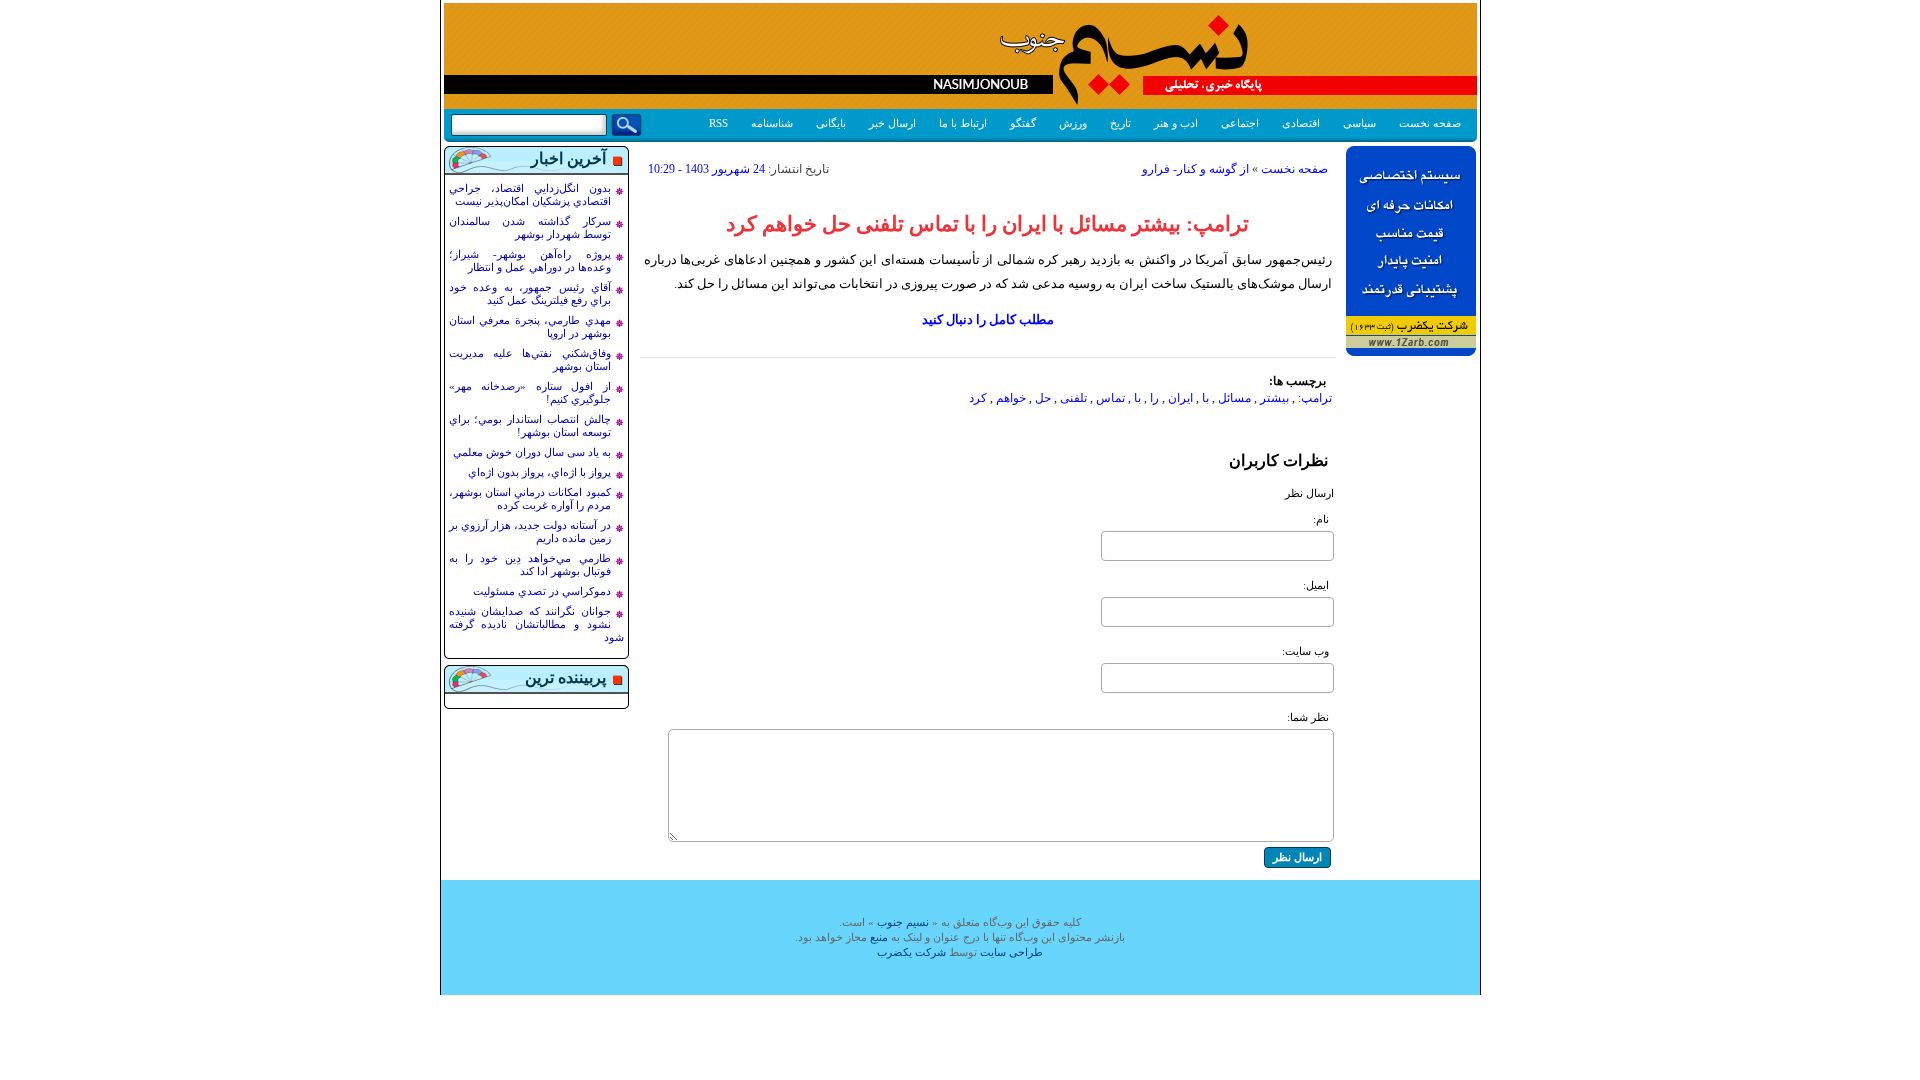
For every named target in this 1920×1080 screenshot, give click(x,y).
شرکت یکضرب (911, 952)
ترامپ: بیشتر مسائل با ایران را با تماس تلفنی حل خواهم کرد (987, 224)
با (1205, 398)
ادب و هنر (1176, 123)
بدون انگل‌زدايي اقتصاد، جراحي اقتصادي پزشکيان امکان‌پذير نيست (530, 194)
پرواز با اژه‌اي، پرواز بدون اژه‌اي (539, 472)
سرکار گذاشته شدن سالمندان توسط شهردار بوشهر (530, 227)
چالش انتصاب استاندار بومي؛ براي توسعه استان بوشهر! (530, 425)
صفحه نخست (1430, 123)
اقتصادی (1301, 123)
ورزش (1073, 123)
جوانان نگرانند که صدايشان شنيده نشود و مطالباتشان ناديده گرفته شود (536, 624)
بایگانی (831, 123)
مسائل (1234, 398)
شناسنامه (772, 123)
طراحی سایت (1011, 952)
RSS (718, 123)
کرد (978, 398)
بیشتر (1274, 398)
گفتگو (1023, 123)
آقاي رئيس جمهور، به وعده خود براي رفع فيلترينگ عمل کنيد (530, 293)
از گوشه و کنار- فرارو (1195, 169)
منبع (879, 937)
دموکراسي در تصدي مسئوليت (542, 591)
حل (1043, 398)
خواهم (1011, 398)
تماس (1110, 398)
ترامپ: (1315, 398)
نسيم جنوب (903, 922)
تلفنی (1073, 398)
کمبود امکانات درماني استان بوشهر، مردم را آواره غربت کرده (530, 498)
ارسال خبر (892, 123)
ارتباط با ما (963, 123)
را (1154, 398)
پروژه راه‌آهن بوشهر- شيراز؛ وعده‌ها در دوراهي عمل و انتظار (530, 260)
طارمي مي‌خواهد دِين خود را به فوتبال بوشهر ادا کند (530, 564)
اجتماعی (1240, 123)
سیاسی (1359, 123)
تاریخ (1120, 123)
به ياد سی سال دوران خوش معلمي (532, 452)
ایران (1180, 398)
